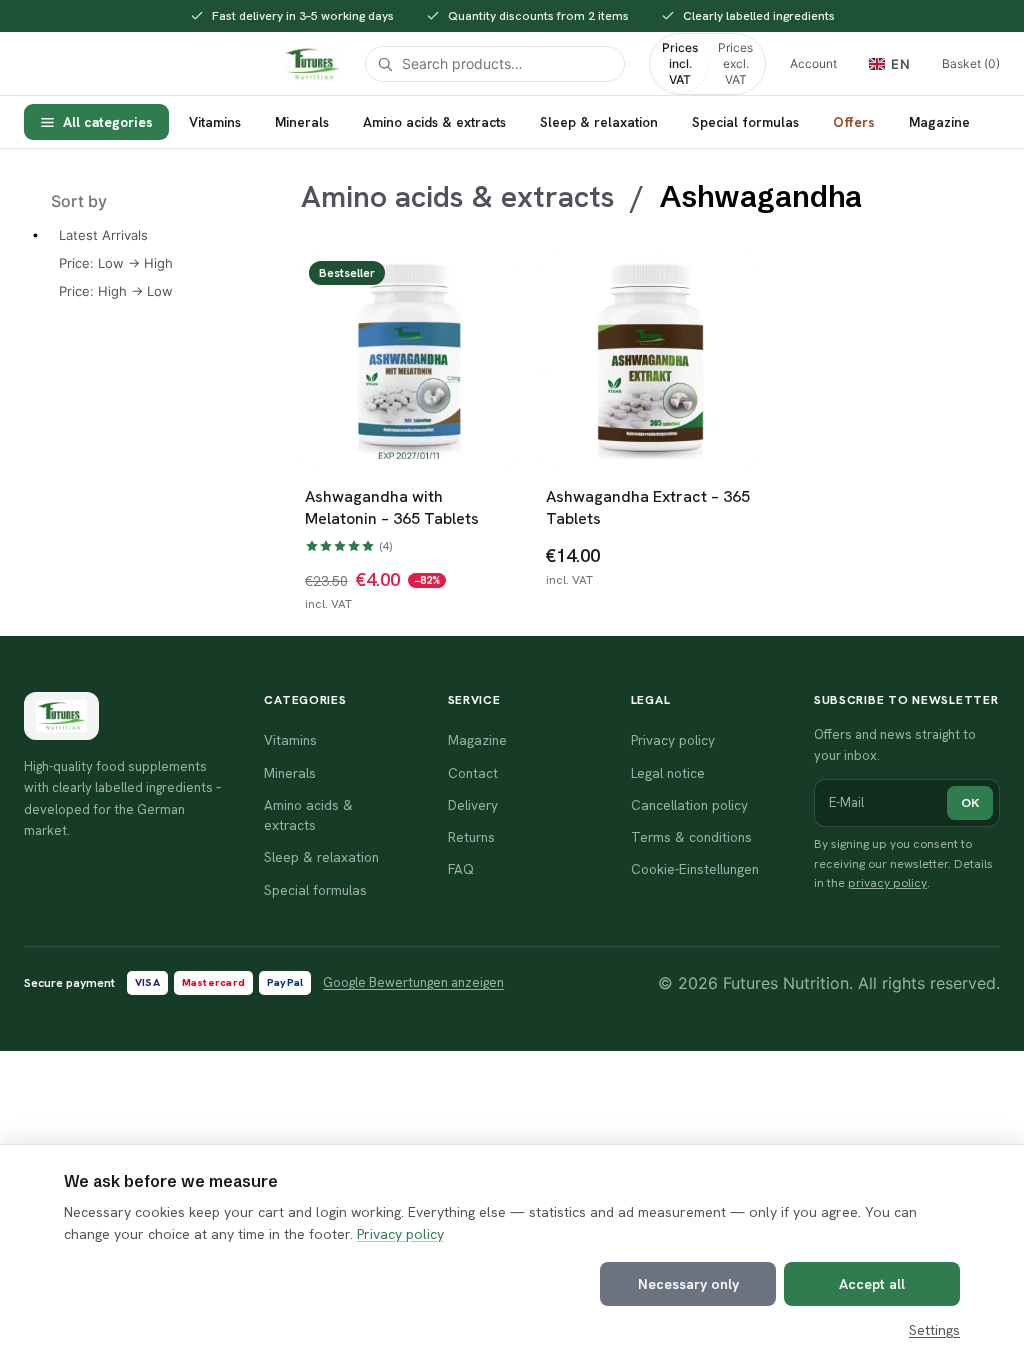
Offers (854, 122)
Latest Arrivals (103, 235)
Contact (473, 773)
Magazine (939, 122)
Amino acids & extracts (434, 122)
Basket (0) (971, 63)
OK (970, 802)
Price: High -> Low (116, 291)
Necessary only (688, 1284)
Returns (471, 837)
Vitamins (215, 122)
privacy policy (887, 883)
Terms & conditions (691, 837)
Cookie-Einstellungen (695, 869)
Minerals (302, 122)
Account (813, 63)
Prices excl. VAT (735, 63)
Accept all (872, 1284)
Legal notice (668, 773)
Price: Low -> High (116, 263)
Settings (934, 1330)
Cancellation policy (689, 805)
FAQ (461, 869)
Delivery (473, 805)
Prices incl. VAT (680, 63)
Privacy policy (400, 1234)
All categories (108, 122)
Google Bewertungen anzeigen (413, 982)
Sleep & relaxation (599, 122)
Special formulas (745, 122)
